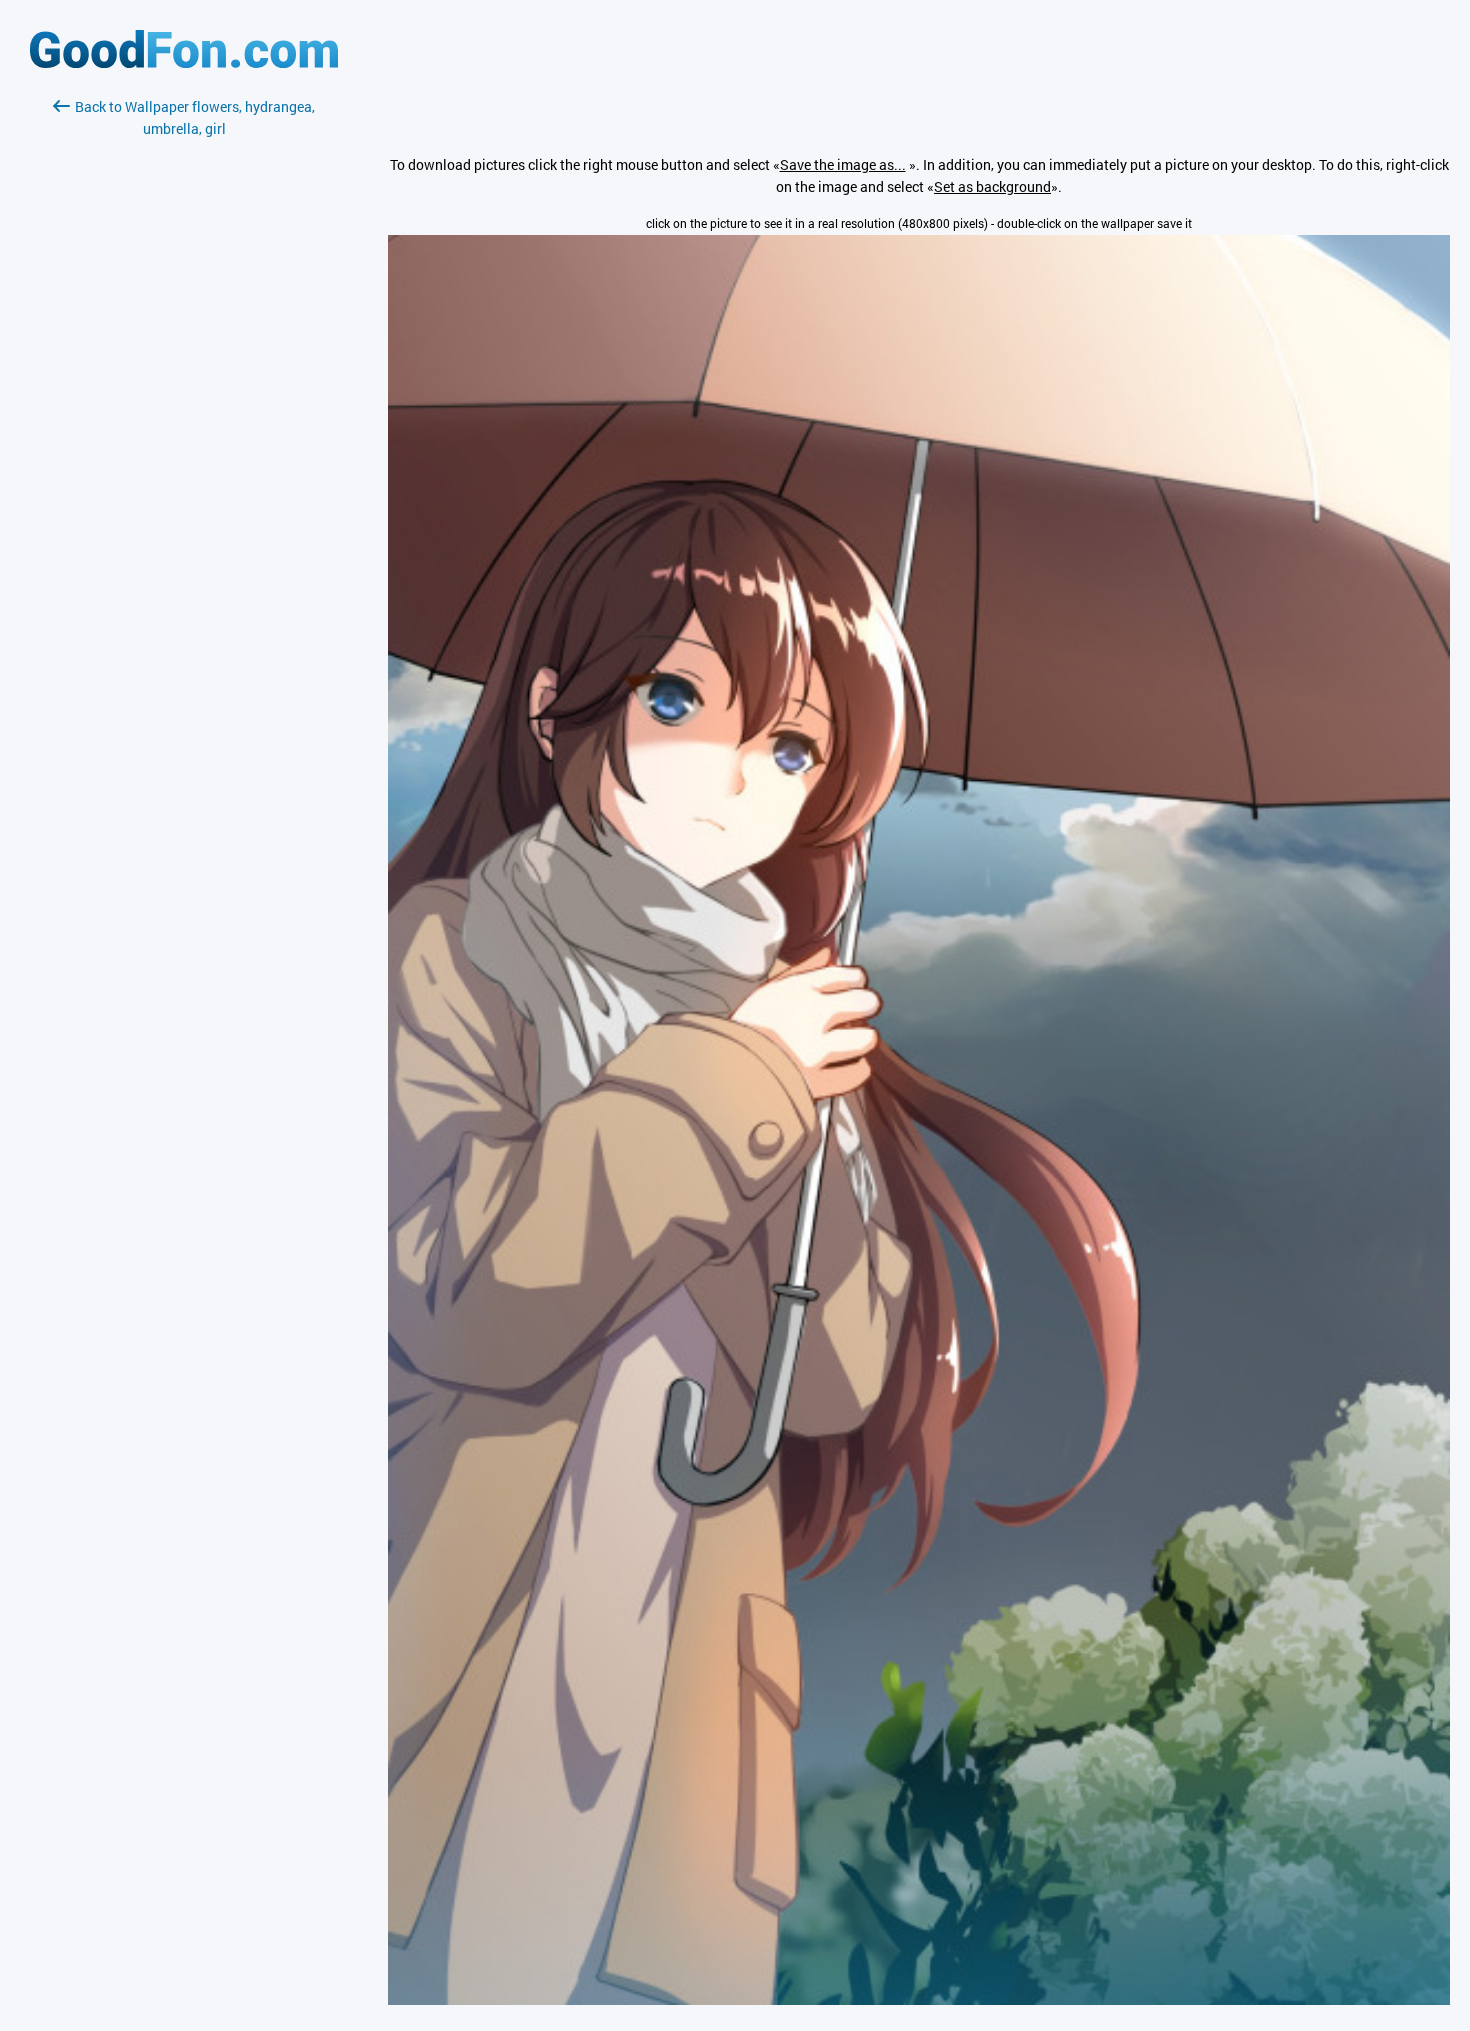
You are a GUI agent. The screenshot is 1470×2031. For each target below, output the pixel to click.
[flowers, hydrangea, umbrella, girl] (919, 1999)
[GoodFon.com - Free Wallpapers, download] (184, 62)
